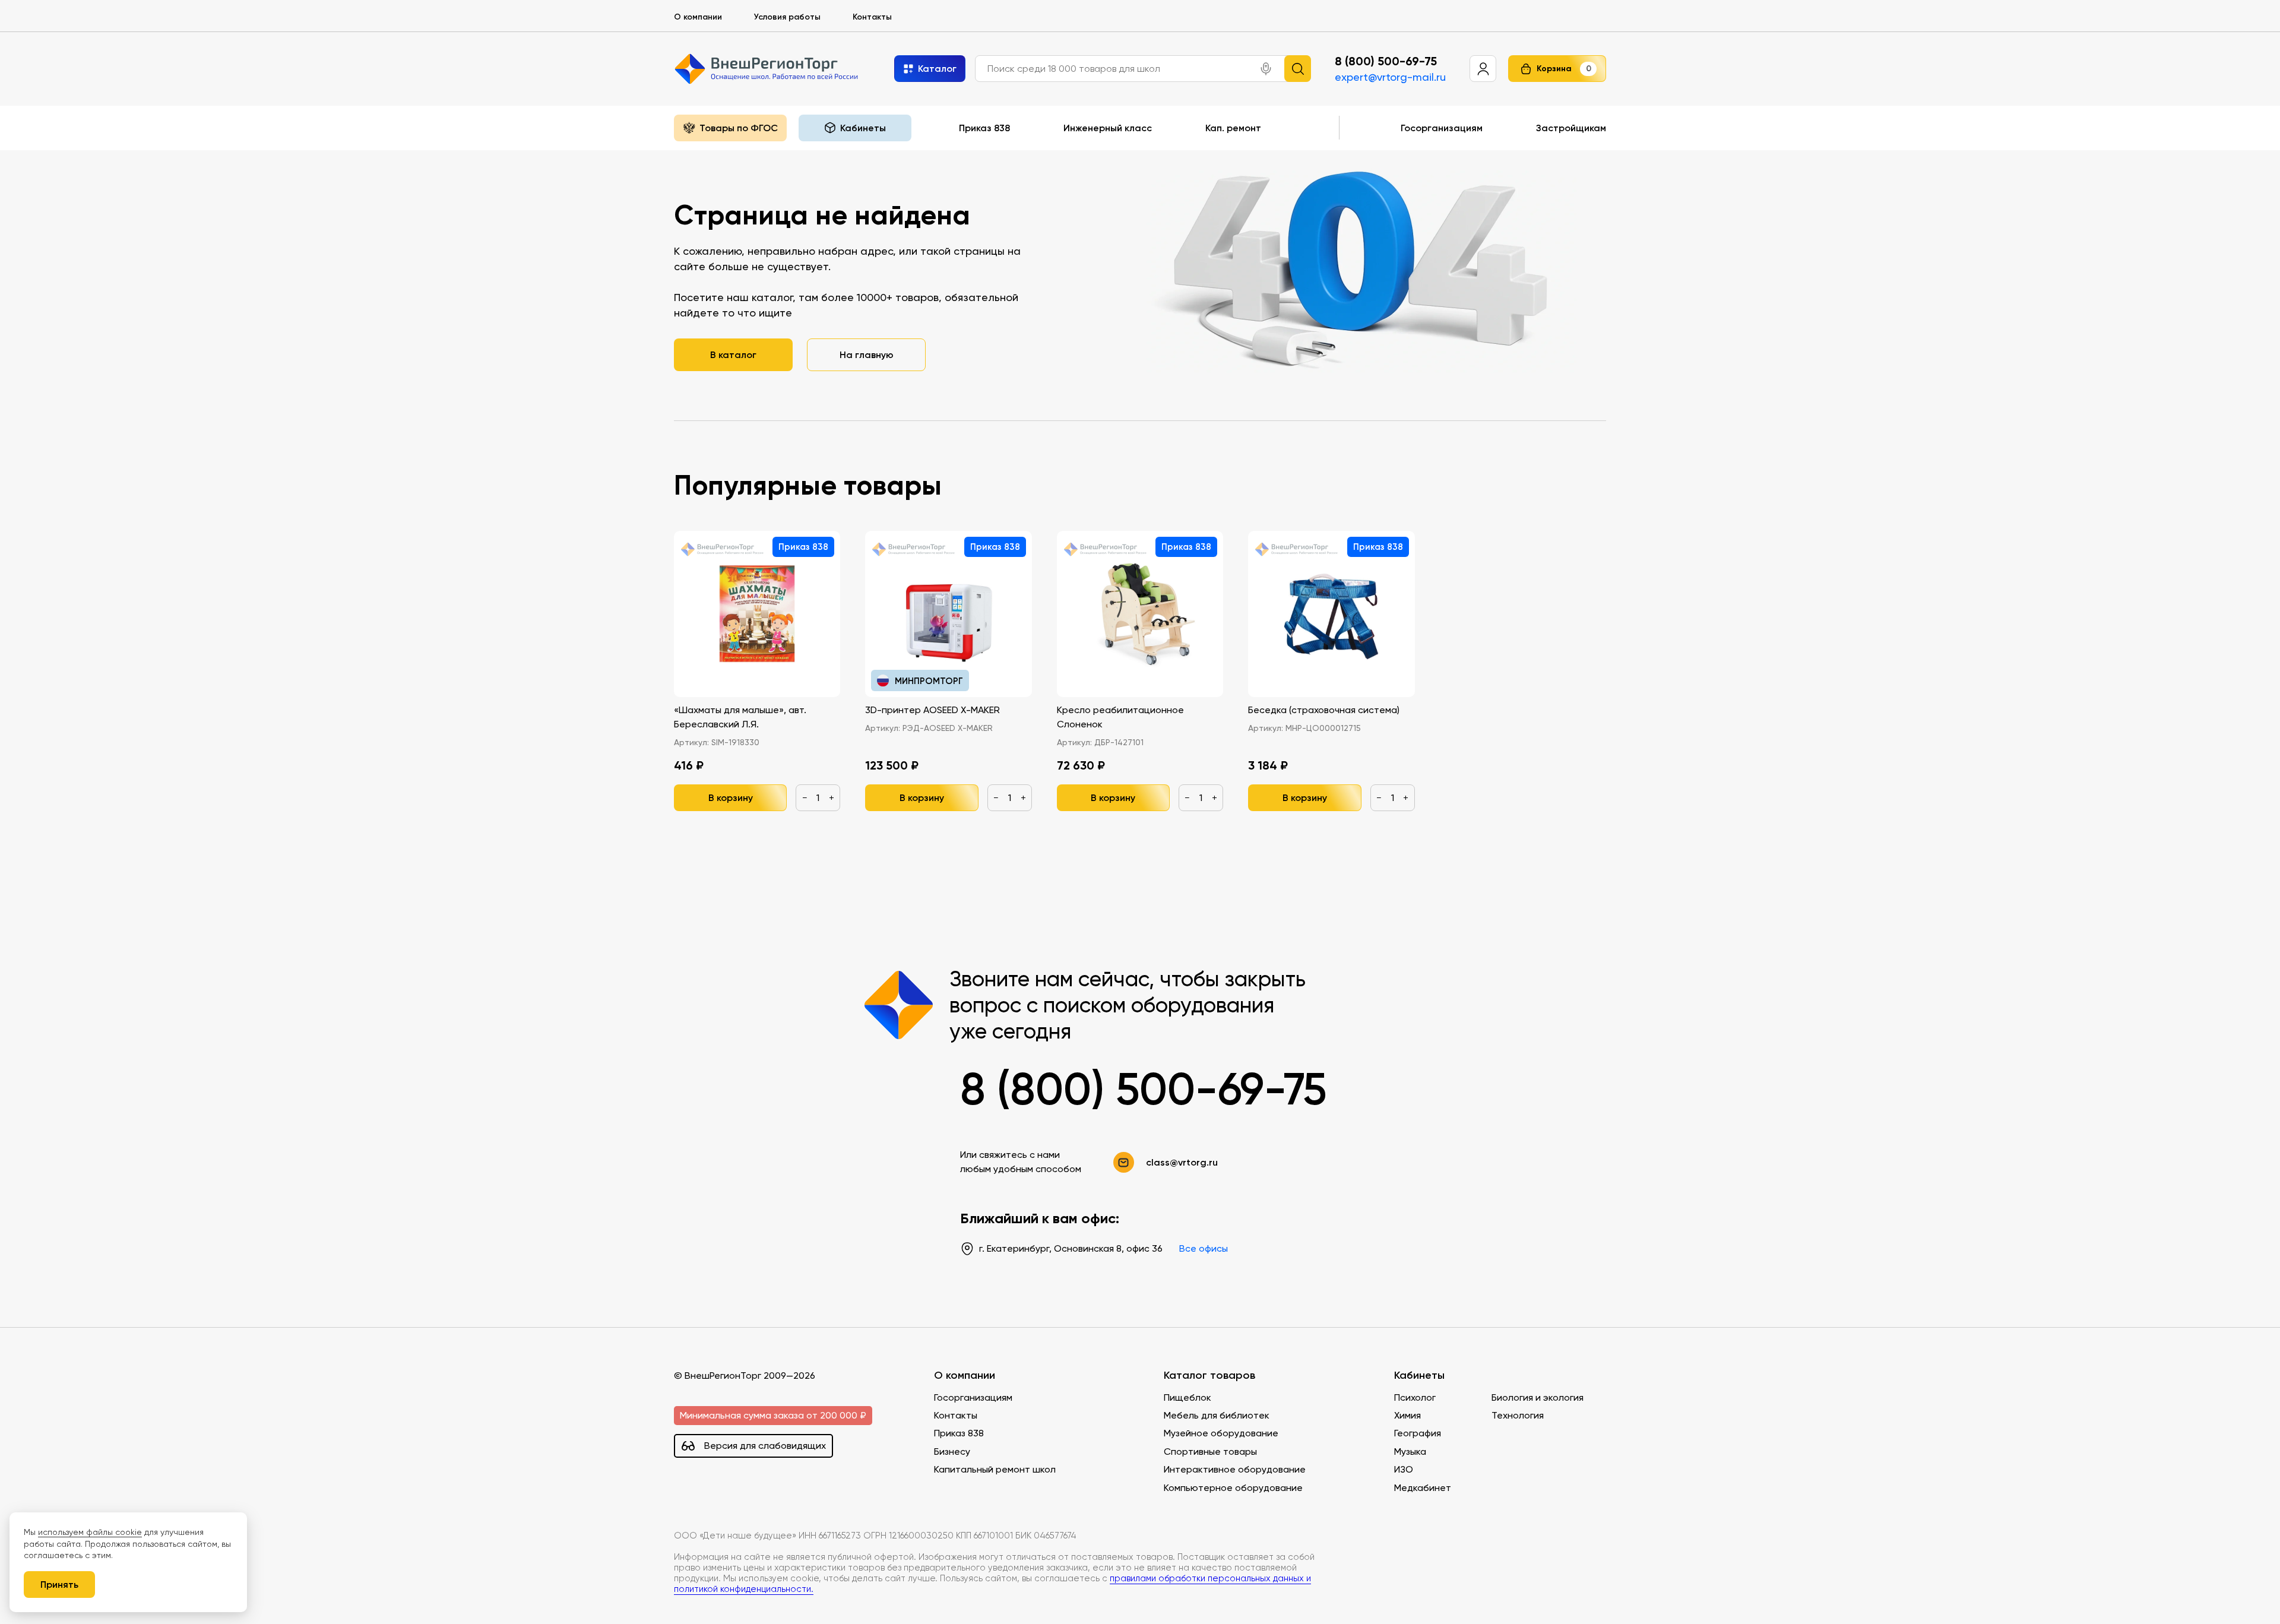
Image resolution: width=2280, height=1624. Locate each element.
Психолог (1415, 1397)
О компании (698, 17)
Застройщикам (1571, 128)
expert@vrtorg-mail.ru (1390, 77)
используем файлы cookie (90, 1532)
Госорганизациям (1442, 128)
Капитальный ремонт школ (995, 1469)
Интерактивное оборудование (1235, 1469)
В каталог (733, 354)
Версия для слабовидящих (765, 1446)
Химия (1407, 1415)
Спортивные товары (1210, 1452)
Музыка (1410, 1452)
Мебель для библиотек (1217, 1415)
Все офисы (1204, 1248)
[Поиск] (1298, 69)
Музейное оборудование (1221, 1433)
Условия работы (787, 17)
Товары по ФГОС (739, 128)
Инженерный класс (1108, 128)
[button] (1266, 69)
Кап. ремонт (1233, 128)
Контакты (872, 17)
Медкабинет (1423, 1488)
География (1418, 1433)
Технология (1518, 1415)
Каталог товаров (1209, 1376)
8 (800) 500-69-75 (1386, 61)
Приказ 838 (984, 128)
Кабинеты (1419, 1376)
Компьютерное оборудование (1233, 1488)
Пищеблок (1187, 1397)
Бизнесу (952, 1452)
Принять (59, 1584)
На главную (867, 354)
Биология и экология (1538, 1397)
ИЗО (1404, 1469)
